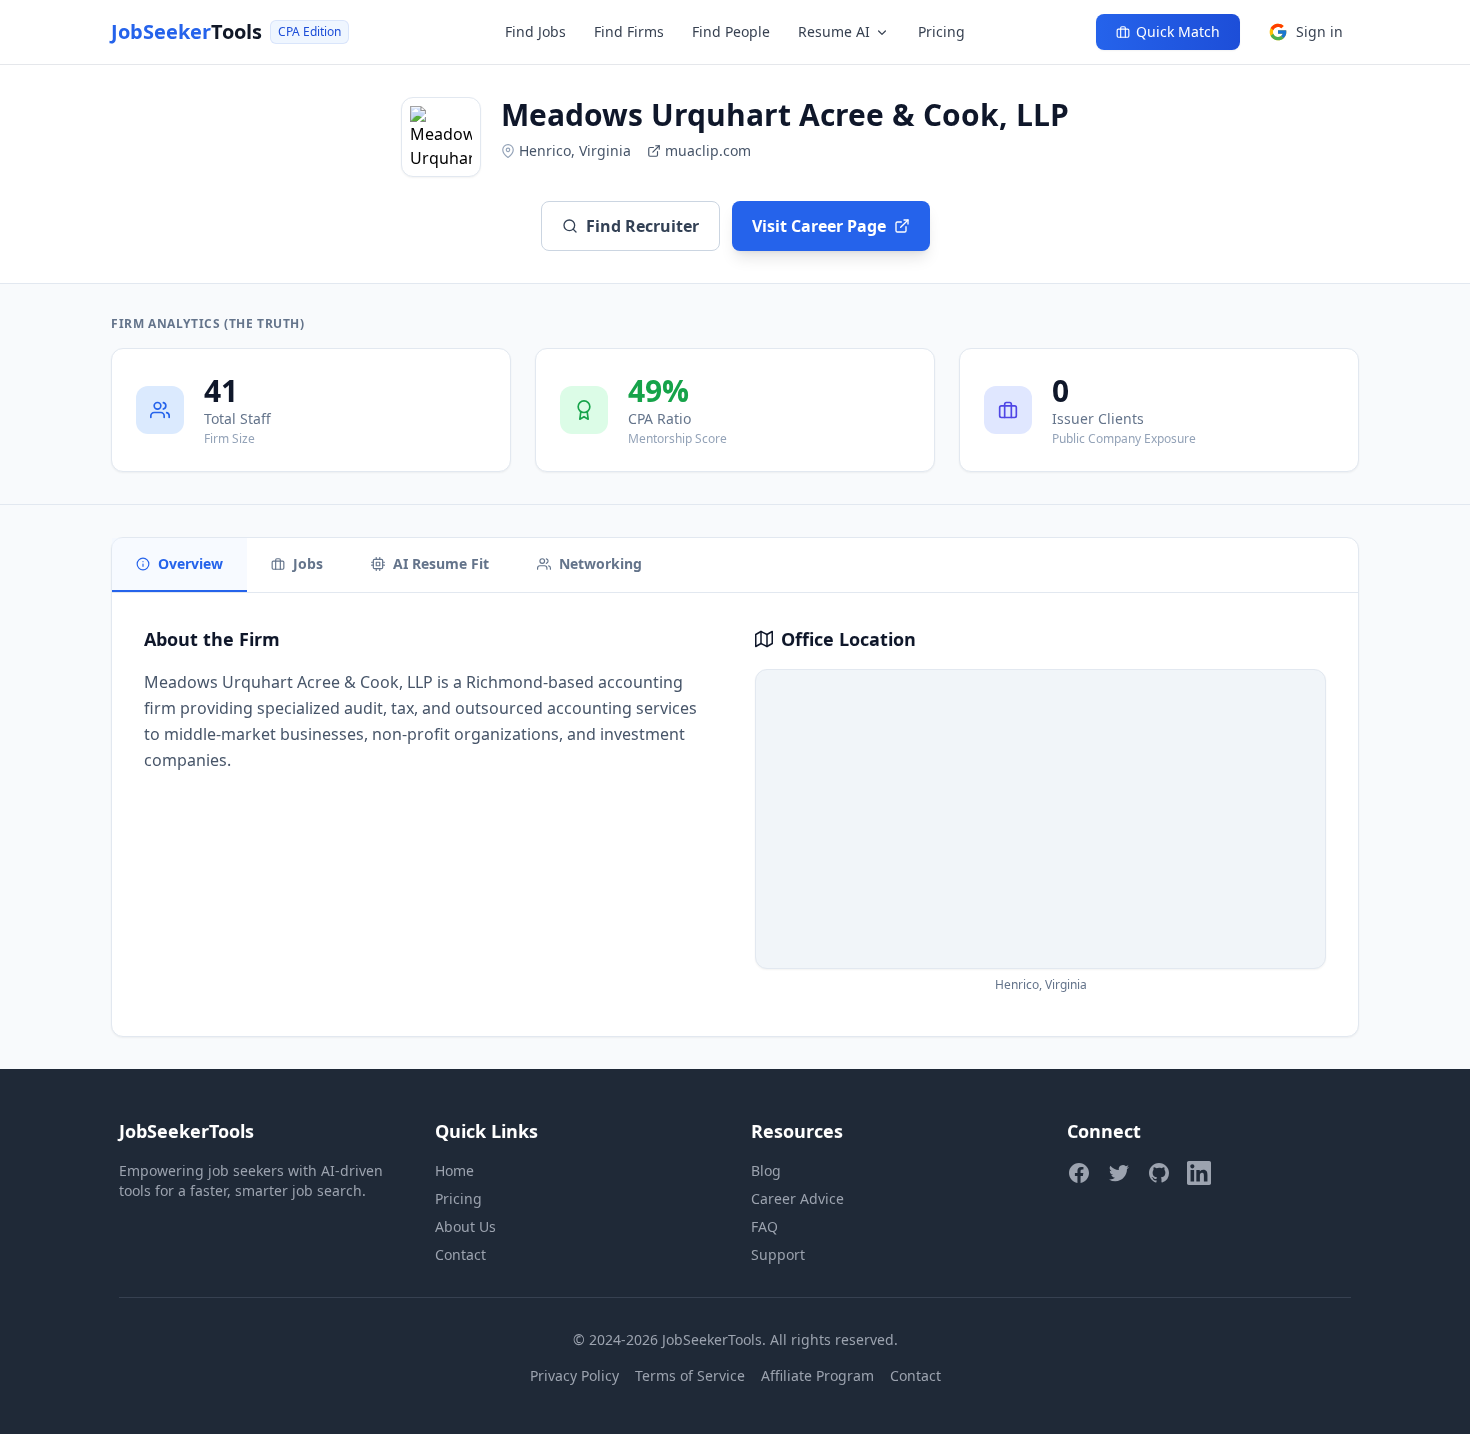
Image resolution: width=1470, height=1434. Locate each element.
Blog (766, 1170)
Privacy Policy (574, 1375)
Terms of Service (690, 1375)
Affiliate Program (817, 1375)
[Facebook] (1079, 1173)
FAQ (764, 1226)
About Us (465, 1226)
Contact (460, 1254)
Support (778, 1254)
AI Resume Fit (441, 563)
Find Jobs (535, 31)
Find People (731, 31)
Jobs (308, 563)
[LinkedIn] (1199, 1173)
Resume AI (834, 31)
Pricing (941, 31)
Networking (600, 563)
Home (454, 1170)
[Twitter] (1119, 1173)
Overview (190, 563)
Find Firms (629, 31)
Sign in (1319, 31)
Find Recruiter (642, 226)
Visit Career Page (819, 226)
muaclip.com (708, 150)
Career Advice (797, 1198)
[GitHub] (1159, 1173)
